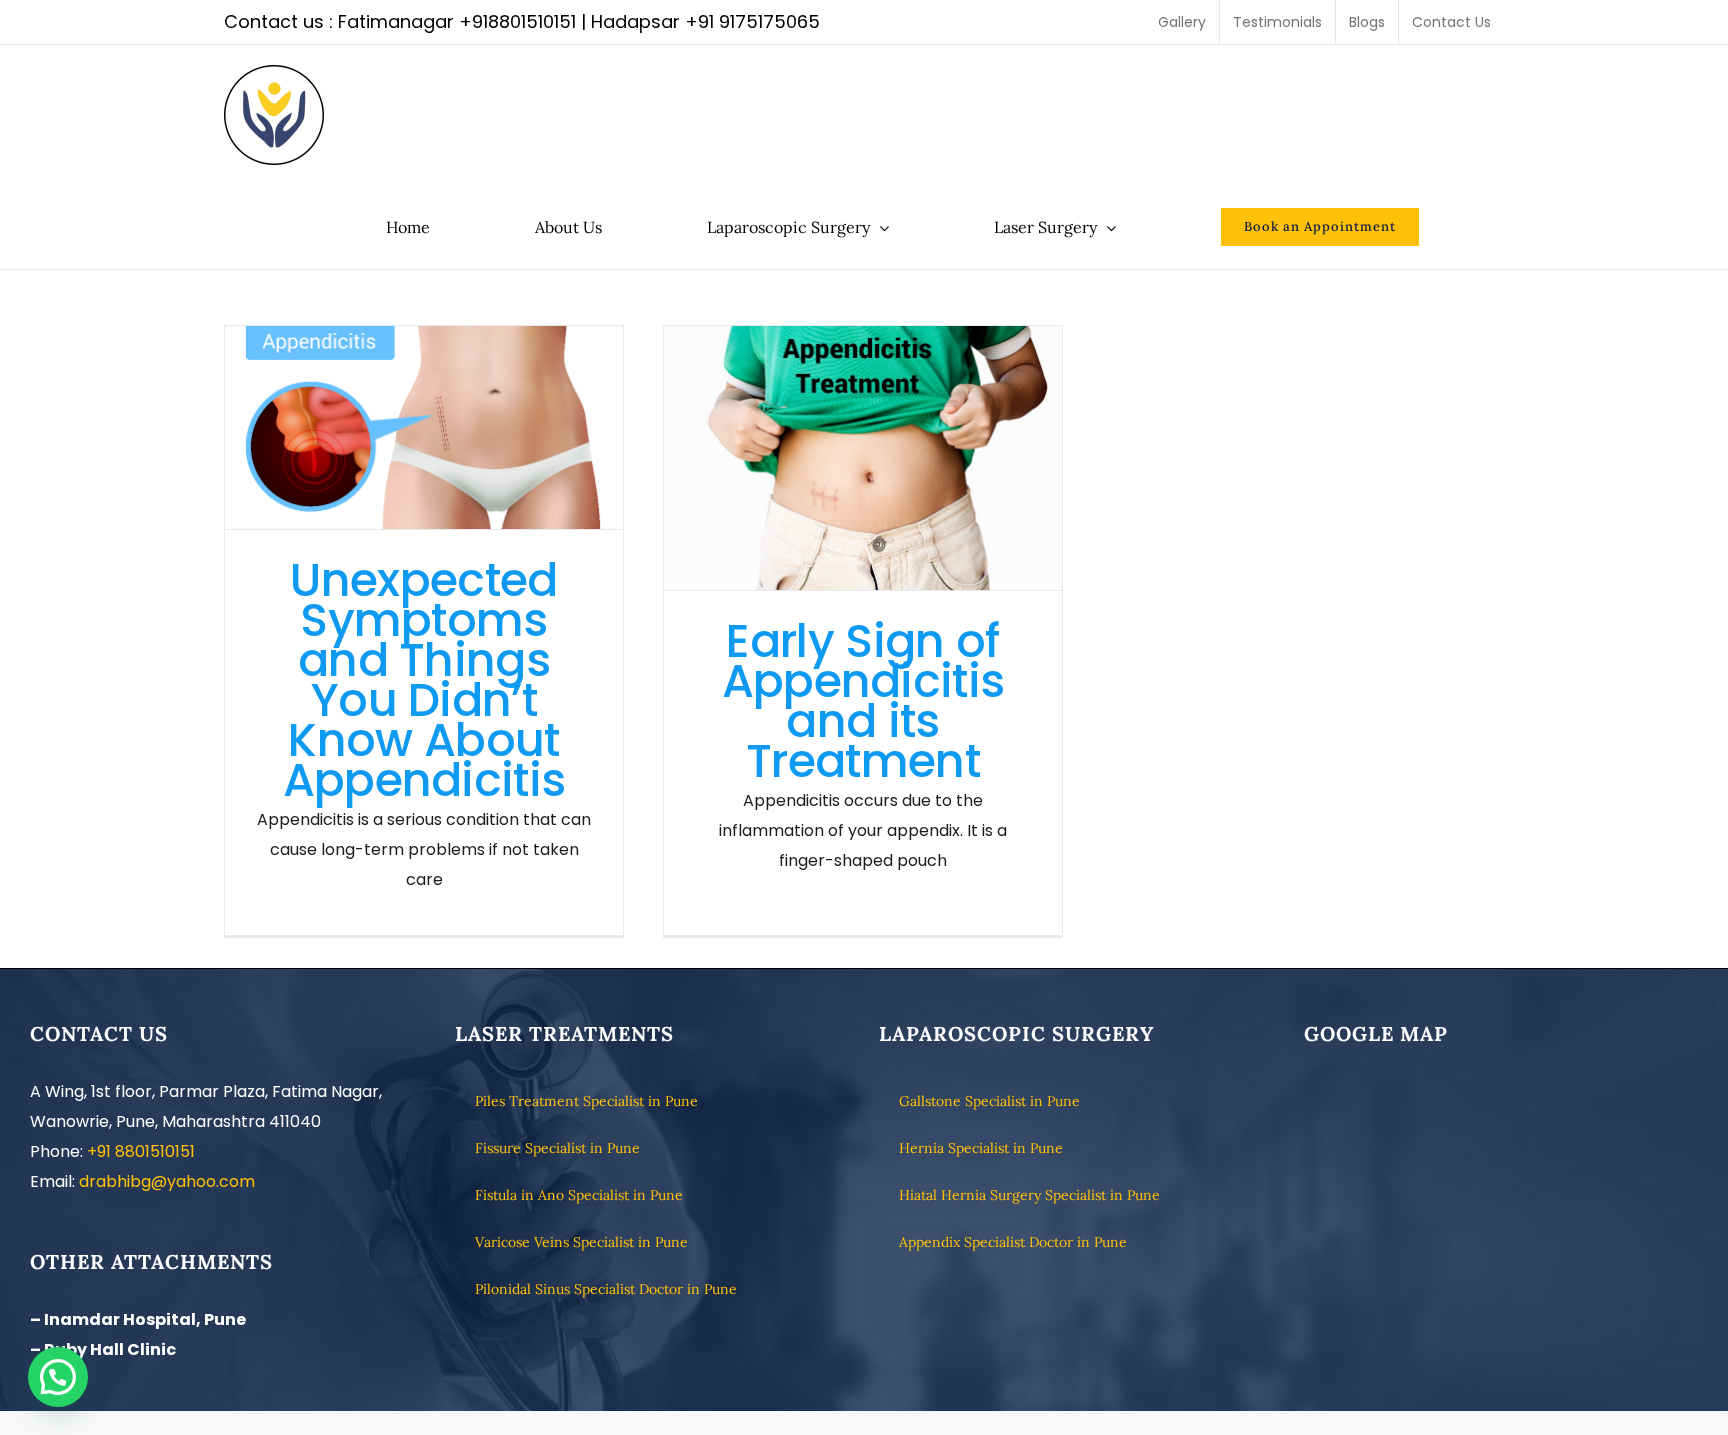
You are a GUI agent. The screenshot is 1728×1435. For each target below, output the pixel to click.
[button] (58, 1377)
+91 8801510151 (141, 1151)
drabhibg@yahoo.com (167, 1181)
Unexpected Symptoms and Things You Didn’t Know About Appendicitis (424, 427)
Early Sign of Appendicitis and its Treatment (863, 457)
